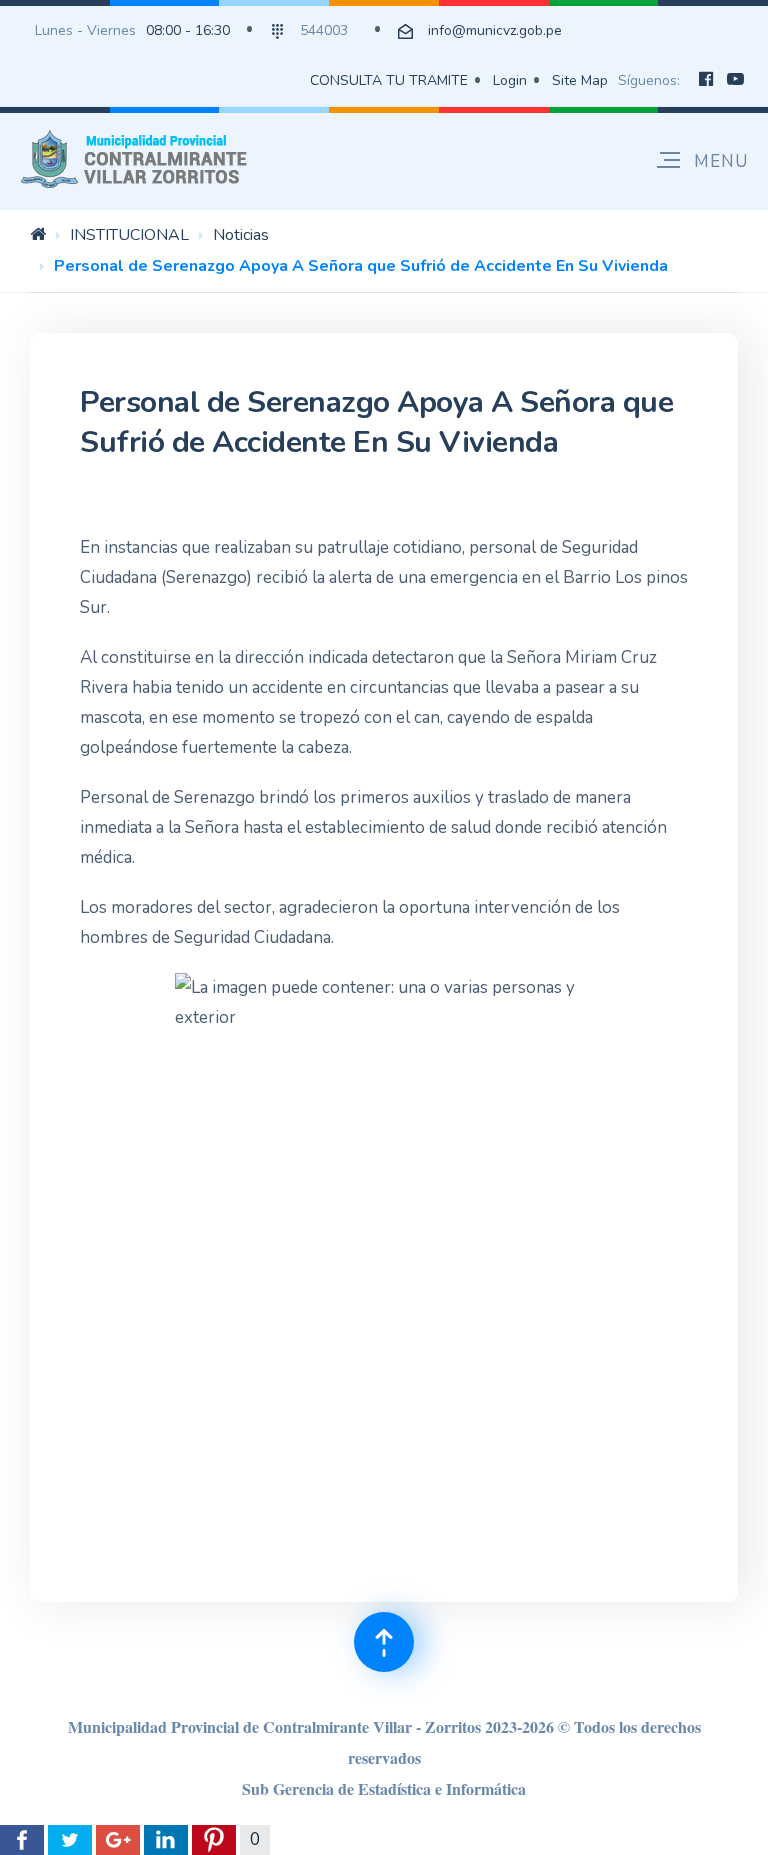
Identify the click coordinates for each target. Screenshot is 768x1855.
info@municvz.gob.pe (495, 30)
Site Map (580, 80)
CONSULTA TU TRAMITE (389, 80)
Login (510, 80)
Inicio (38, 233)
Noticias (241, 235)
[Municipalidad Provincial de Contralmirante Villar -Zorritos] (138, 158)
